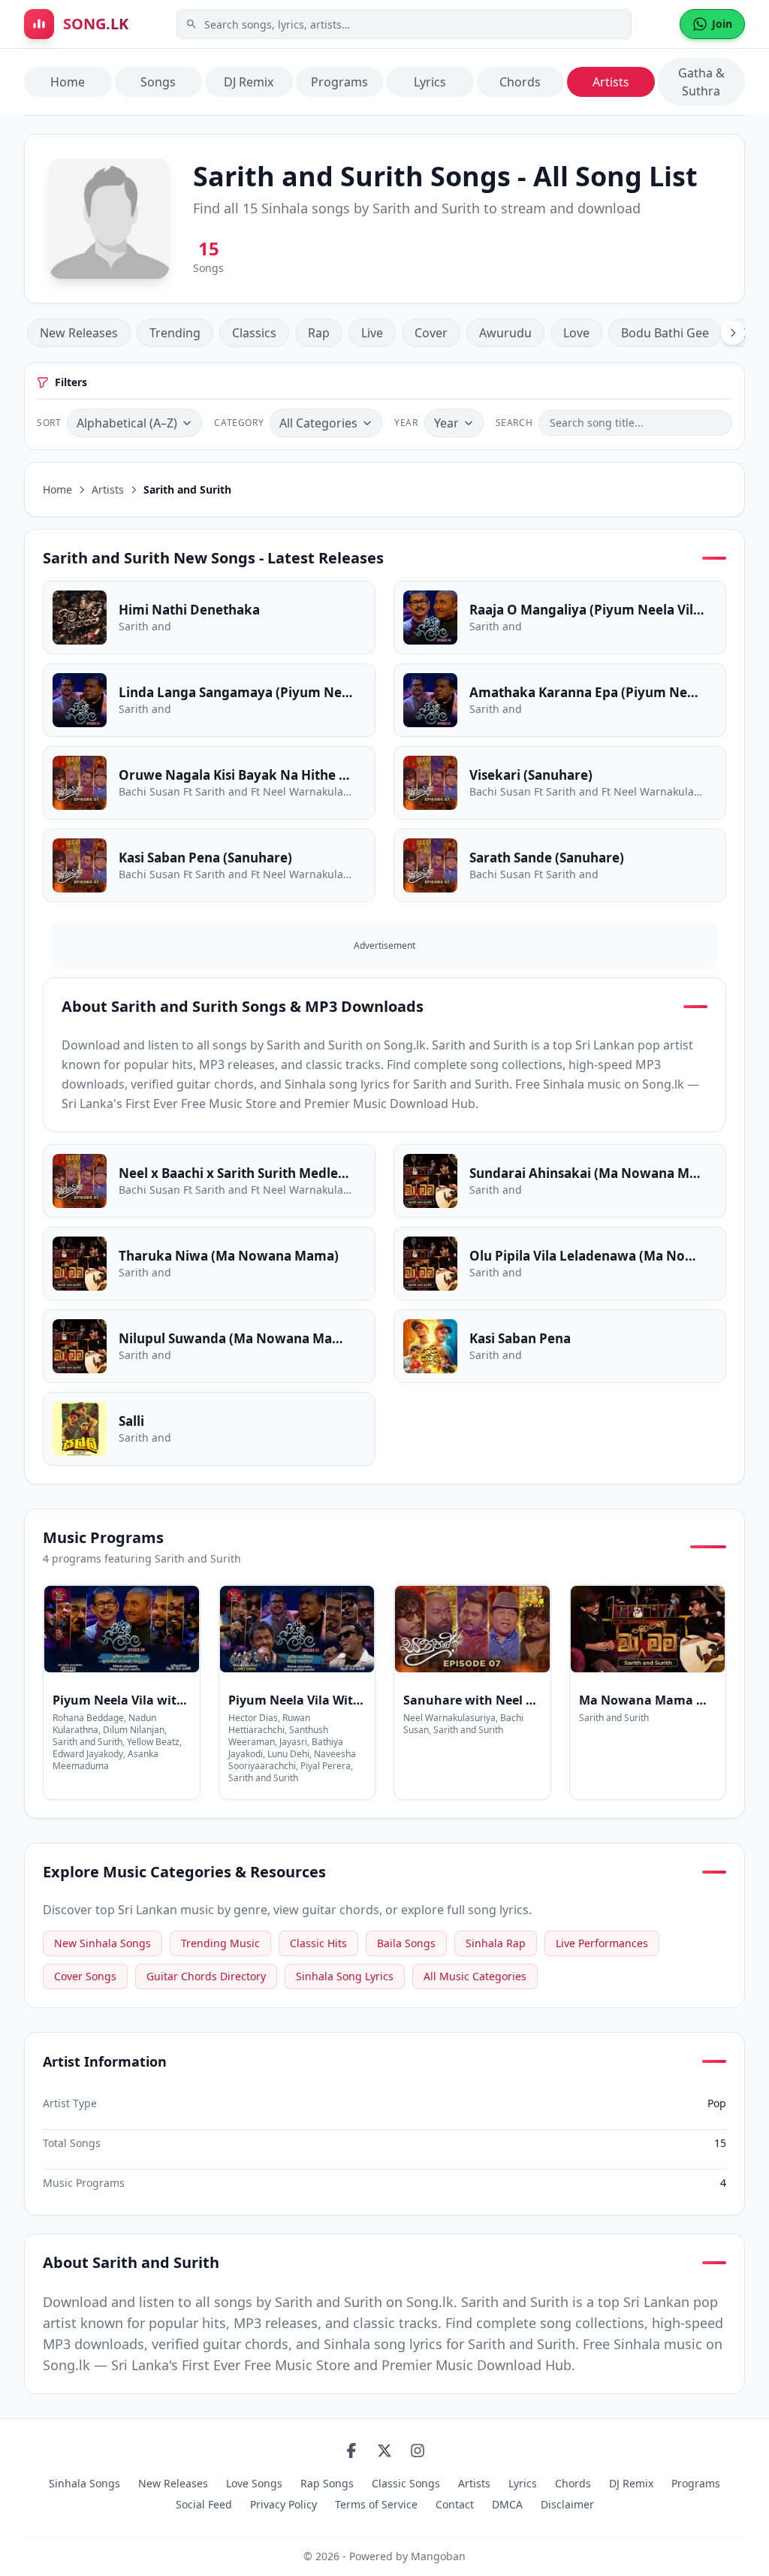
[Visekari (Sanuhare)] (560, 783)
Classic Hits (318, 1943)
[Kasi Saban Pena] (560, 1346)
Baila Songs (406, 1943)
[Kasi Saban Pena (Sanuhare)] (209, 865)
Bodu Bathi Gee (665, 333)
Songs (158, 82)
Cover (431, 333)
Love (576, 333)
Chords (520, 82)
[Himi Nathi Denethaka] (209, 618)
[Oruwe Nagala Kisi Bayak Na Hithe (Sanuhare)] (209, 783)
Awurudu (505, 333)
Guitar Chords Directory (206, 1976)
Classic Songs (406, 2483)
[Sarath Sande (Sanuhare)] (560, 865)
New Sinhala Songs (103, 1943)
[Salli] (209, 1429)
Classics (254, 333)
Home (68, 82)
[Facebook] (351, 2451)
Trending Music (220, 1943)
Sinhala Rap (496, 1943)
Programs (339, 82)
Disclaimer (567, 2504)
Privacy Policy (283, 2504)
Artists (611, 82)
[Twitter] (384, 2451)
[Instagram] (418, 2451)
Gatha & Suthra (701, 82)
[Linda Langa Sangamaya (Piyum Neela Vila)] (209, 700)
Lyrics (430, 82)
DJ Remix (249, 82)
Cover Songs (85, 1976)
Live (372, 333)
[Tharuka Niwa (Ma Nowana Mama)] (209, 1264)
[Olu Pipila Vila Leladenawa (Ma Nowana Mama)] (560, 1264)
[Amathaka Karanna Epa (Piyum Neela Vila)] (560, 700)
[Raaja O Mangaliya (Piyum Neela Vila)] (560, 618)
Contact (455, 2504)
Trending (175, 333)
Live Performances (602, 1943)
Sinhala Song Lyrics (345, 1976)
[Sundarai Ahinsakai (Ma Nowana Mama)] (560, 1181)
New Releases (79, 333)
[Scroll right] (733, 333)
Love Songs (254, 2483)
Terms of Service (376, 2504)
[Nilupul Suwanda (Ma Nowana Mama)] (209, 1346)
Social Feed (204, 2504)
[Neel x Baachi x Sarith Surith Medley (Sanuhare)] (209, 1181)
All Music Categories (475, 1976)
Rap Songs (327, 2483)
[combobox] (404, 24)
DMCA (507, 2504)
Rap (319, 333)
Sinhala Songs (84, 2483)
